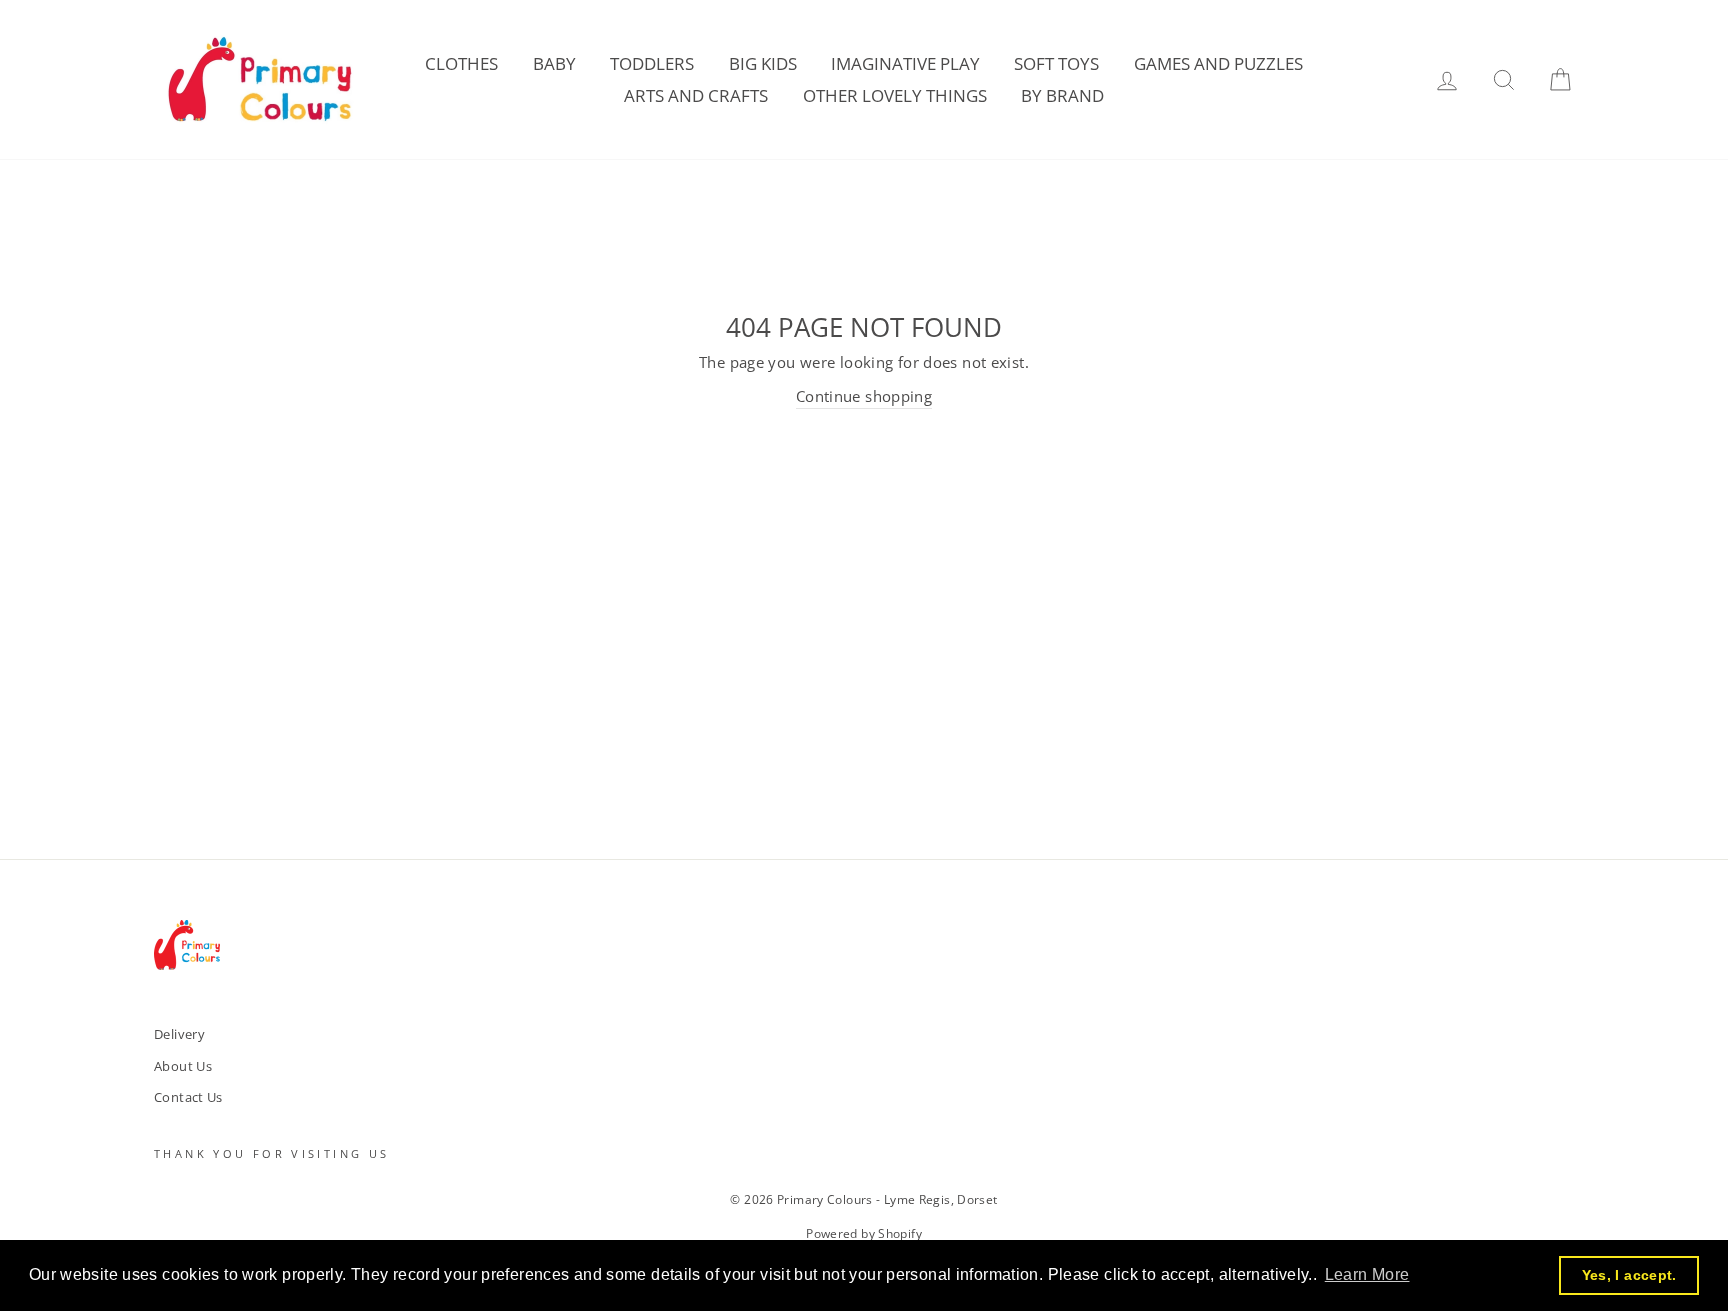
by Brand (1062, 95)
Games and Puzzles (1218, 63)
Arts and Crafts (696, 95)
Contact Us (188, 1097)
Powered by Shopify (864, 1233)
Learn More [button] (1367, 1274)
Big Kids (763, 63)
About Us (183, 1066)
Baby (554, 63)
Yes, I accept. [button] (1629, 1275)
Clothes (461, 63)
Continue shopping (864, 396)
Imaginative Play (905, 63)
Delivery (179, 1034)
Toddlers (652, 63)
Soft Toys (1056, 63)
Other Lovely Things (895, 95)
